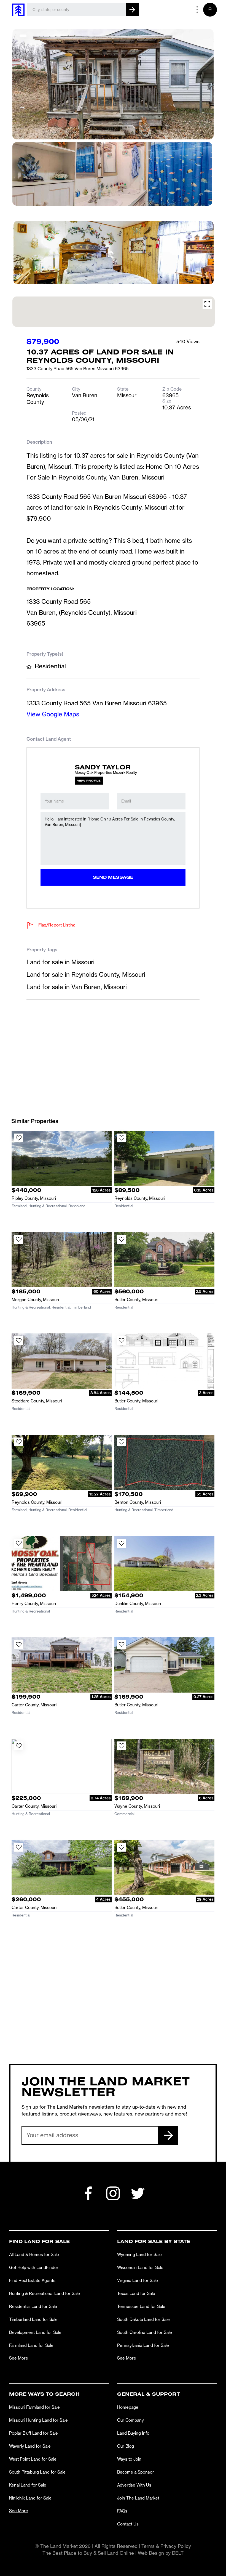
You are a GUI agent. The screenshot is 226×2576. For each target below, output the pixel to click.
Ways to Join (129, 2459)
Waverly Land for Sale (30, 2446)
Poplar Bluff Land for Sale (33, 2433)
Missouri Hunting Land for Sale (38, 2420)
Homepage (128, 2407)
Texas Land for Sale (136, 2293)
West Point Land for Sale (33, 2459)
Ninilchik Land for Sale (30, 2498)
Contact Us (128, 2524)
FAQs (122, 2511)
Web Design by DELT (161, 2553)
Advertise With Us (134, 2485)
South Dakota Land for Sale (143, 2319)
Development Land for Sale (35, 2332)
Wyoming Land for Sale (139, 2255)
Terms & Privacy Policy (166, 2546)
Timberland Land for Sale (33, 2319)
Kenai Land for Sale (28, 2485)
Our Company (131, 2420)
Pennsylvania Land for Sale (143, 2345)
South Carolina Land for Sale (145, 2332)
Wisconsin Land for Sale (140, 2267)
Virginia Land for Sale (138, 2280)
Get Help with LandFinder (34, 2267)
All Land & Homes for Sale (34, 2255)
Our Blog (126, 2446)
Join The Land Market (138, 2498)
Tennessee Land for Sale (141, 2306)
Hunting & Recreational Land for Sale (45, 2293)
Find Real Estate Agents (32, 2280)
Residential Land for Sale (33, 2306)
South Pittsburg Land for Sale (37, 2472)
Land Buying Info (133, 2433)
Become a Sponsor (136, 2472)
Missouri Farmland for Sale (34, 2407)
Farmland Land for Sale (31, 2345)
